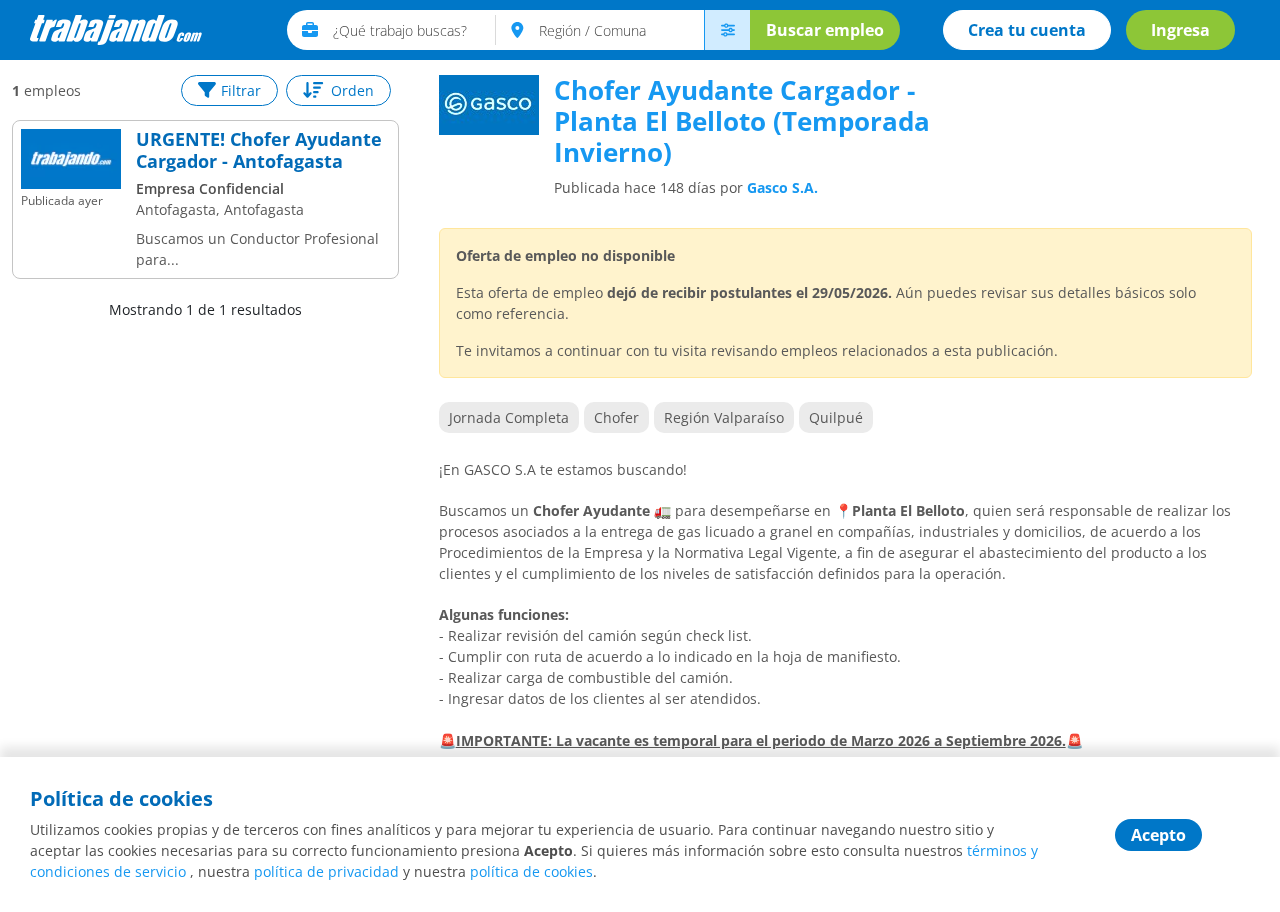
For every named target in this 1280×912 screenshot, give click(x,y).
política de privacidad (326, 871)
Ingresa (1180, 30)
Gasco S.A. (782, 187)
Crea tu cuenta (1027, 30)
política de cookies (531, 871)
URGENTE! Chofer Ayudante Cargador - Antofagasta (259, 150)
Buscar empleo (825, 30)
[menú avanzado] (727, 30)
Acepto (1158, 835)
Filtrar (241, 90)
